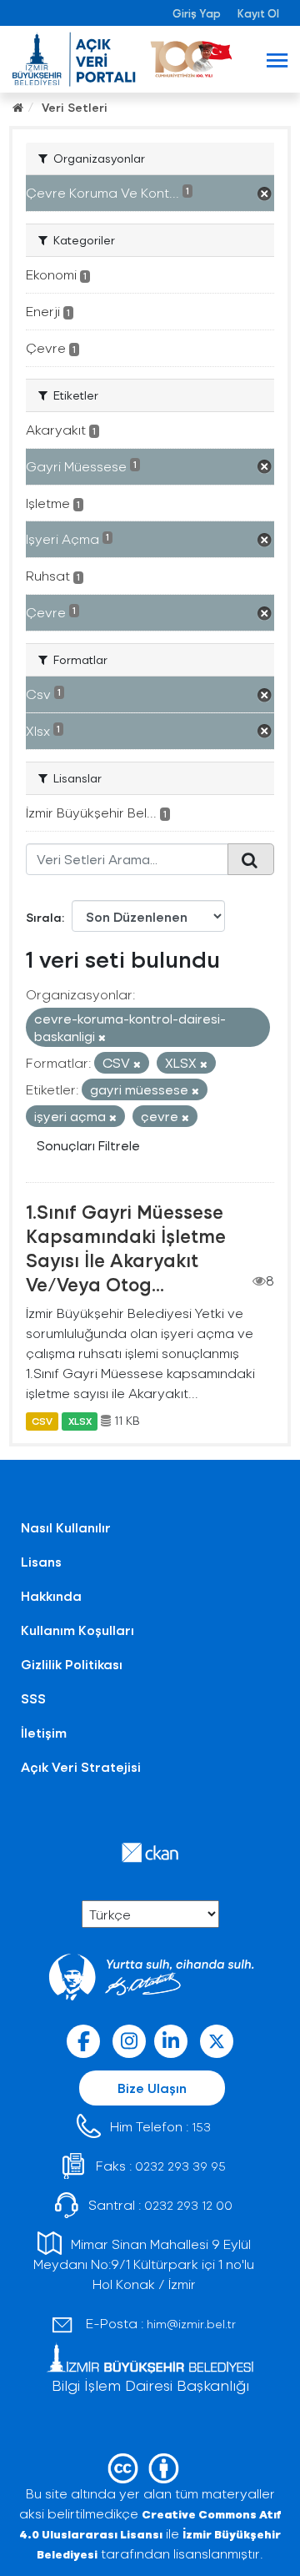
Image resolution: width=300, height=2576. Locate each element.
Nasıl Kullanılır (66, 1527)
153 (201, 2127)
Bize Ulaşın (152, 2088)
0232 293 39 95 (180, 2166)
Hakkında (51, 1595)
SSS (33, 1698)
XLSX (80, 1421)
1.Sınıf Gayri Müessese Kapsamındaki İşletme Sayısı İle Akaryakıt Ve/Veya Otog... (126, 1248)
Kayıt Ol (258, 13)
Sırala (44, 917)
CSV (42, 1421)
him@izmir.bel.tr (191, 2324)
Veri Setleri (75, 107)
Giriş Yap (197, 13)
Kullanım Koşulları (77, 1630)
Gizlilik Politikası (72, 1664)
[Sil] (102, 1037)
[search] (251, 859)
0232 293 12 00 (188, 2205)
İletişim (44, 1732)
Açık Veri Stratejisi (81, 1766)
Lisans (41, 1561)
